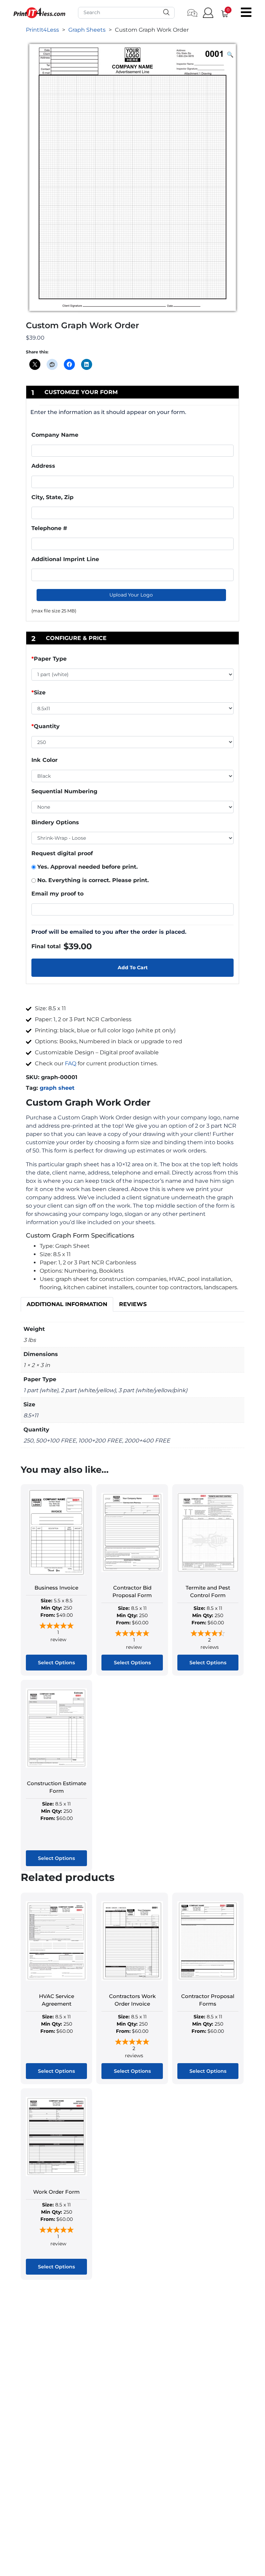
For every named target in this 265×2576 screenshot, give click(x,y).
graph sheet (57, 1088)
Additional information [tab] (67, 1304)
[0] (222, 13)
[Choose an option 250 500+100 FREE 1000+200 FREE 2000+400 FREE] (132, 744)
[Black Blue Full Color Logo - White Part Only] (132, 776)
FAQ (71, 1063)
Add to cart (133, 968)
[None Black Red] (132, 807)
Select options (56, 1663)
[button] (230, 55)
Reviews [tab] (133, 1304)
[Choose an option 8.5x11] (132, 710)
